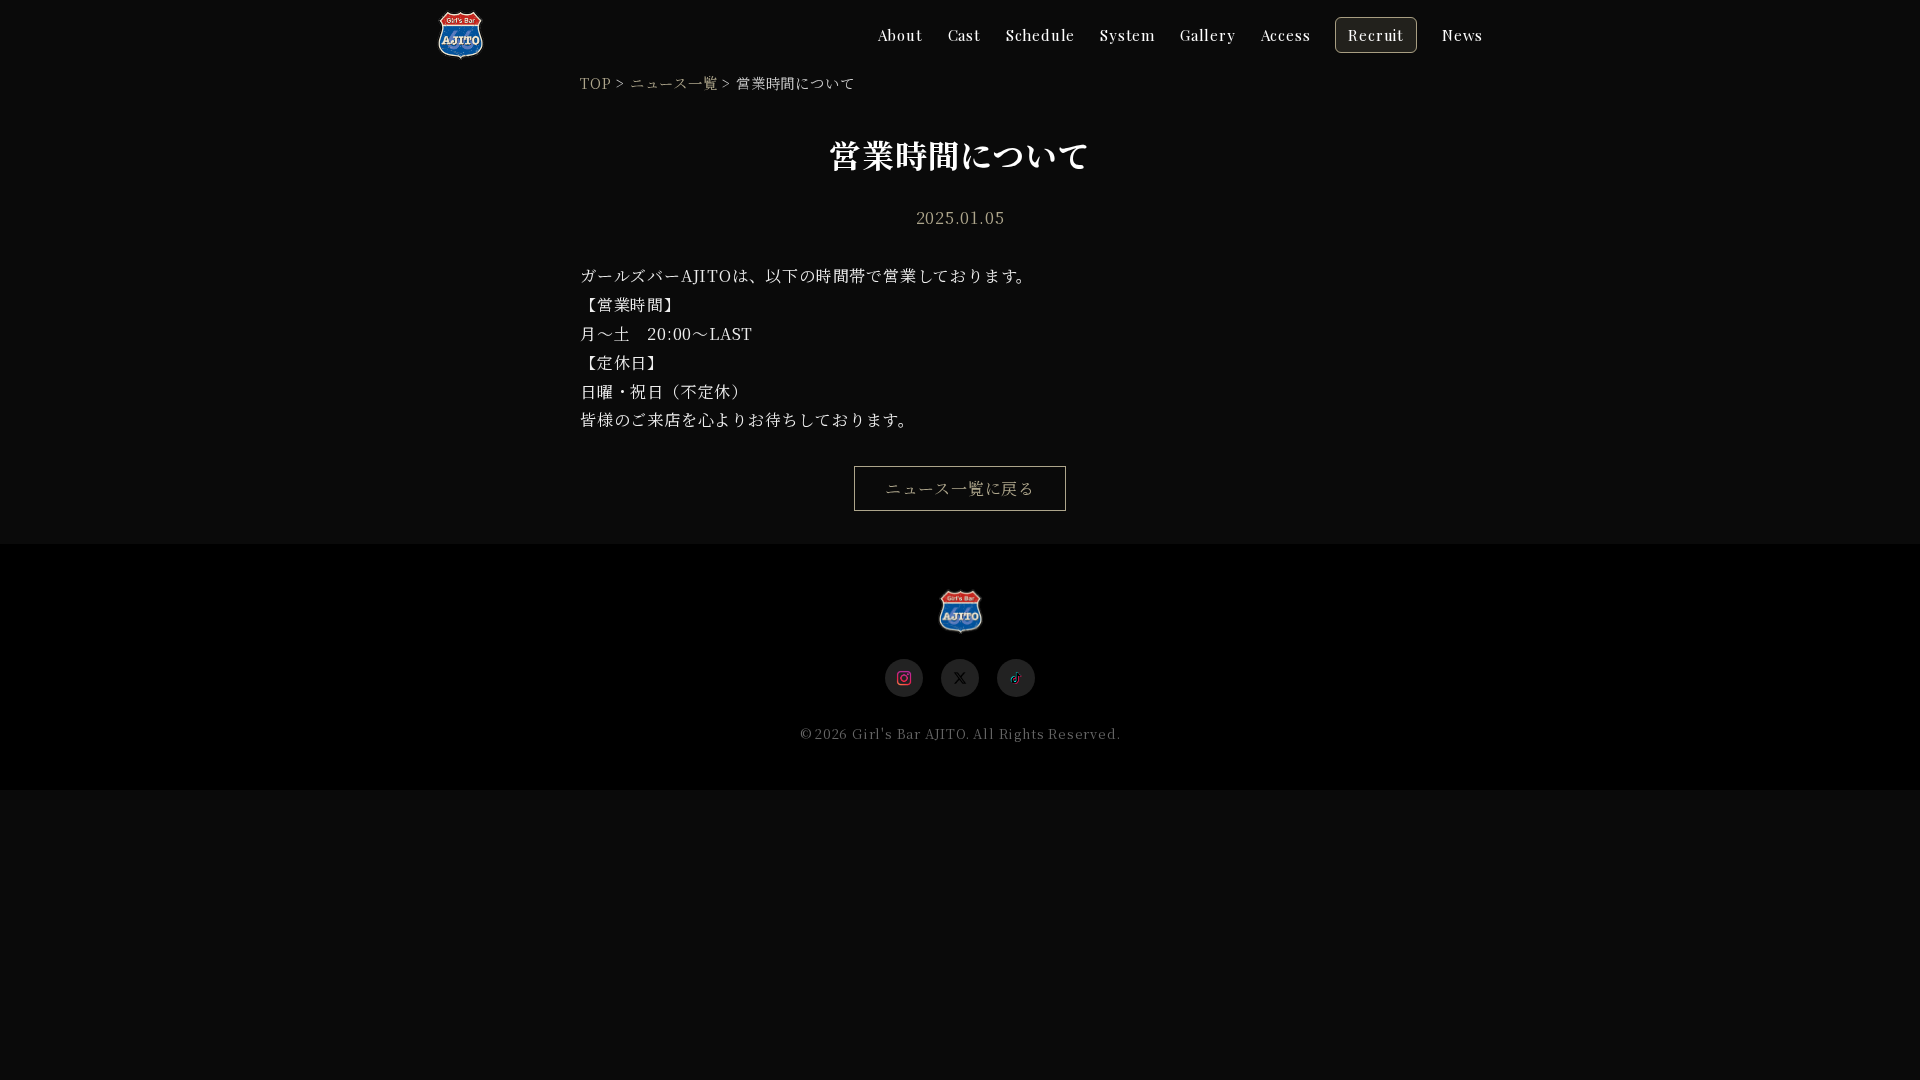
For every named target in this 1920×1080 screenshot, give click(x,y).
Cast (964, 35)
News (1462, 35)
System (1127, 35)
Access (1286, 35)
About (900, 35)
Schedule (1040, 35)
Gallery (1208, 35)
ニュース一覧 (674, 82)
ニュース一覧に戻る (960, 488)
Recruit (1376, 35)
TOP (595, 82)
